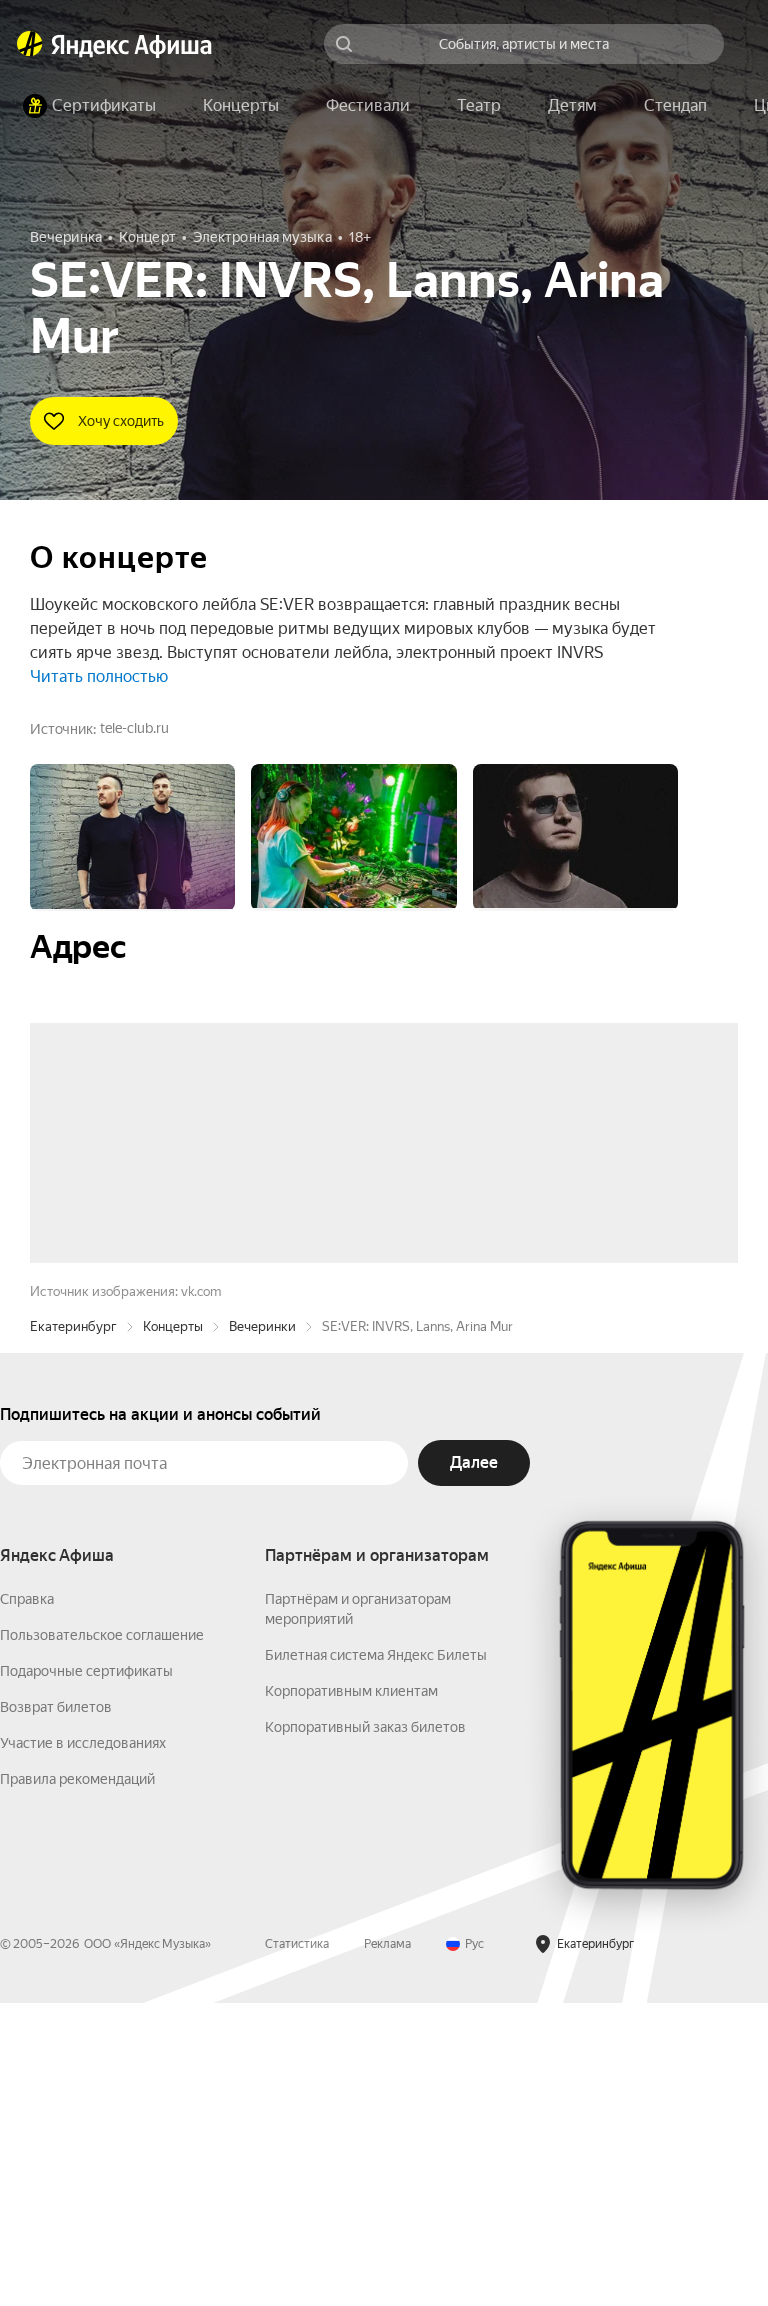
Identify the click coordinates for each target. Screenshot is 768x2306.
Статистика (297, 2247)
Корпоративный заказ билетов (365, 2030)
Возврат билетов (56, 2010)
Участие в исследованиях (83, 2046)
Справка (27, 1902)
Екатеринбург (73, 1629)
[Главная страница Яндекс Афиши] (30, 44)
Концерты (173, 1629)
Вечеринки (262, 1629)
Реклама (387, 2247)
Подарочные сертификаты (86, 1974)
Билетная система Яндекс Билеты (376, 1958)
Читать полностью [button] (99, 676)
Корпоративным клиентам (351, 1994)
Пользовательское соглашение (102, 1938)
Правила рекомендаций (77, 2082)
